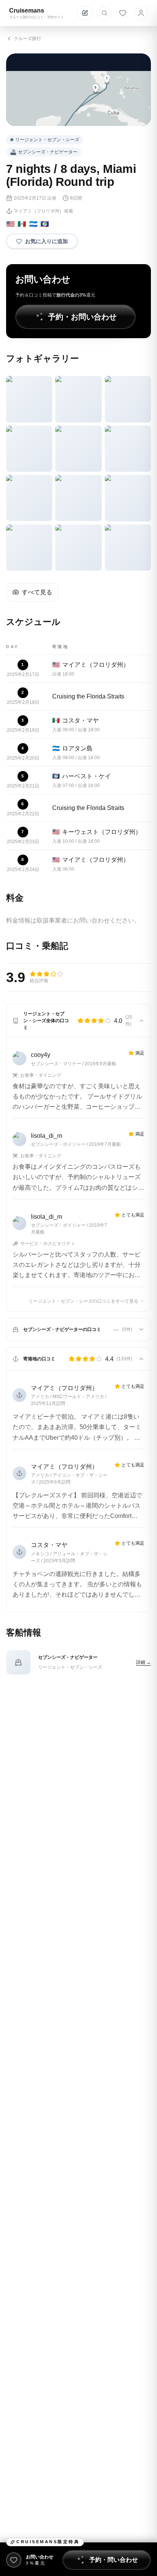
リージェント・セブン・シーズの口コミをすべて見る (83, 1301)
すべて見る (37, 592)
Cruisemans (27, 10)
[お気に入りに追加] (14, 2560)
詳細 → (143, 1662)
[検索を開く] (104, 13)
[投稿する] (85, 13)
